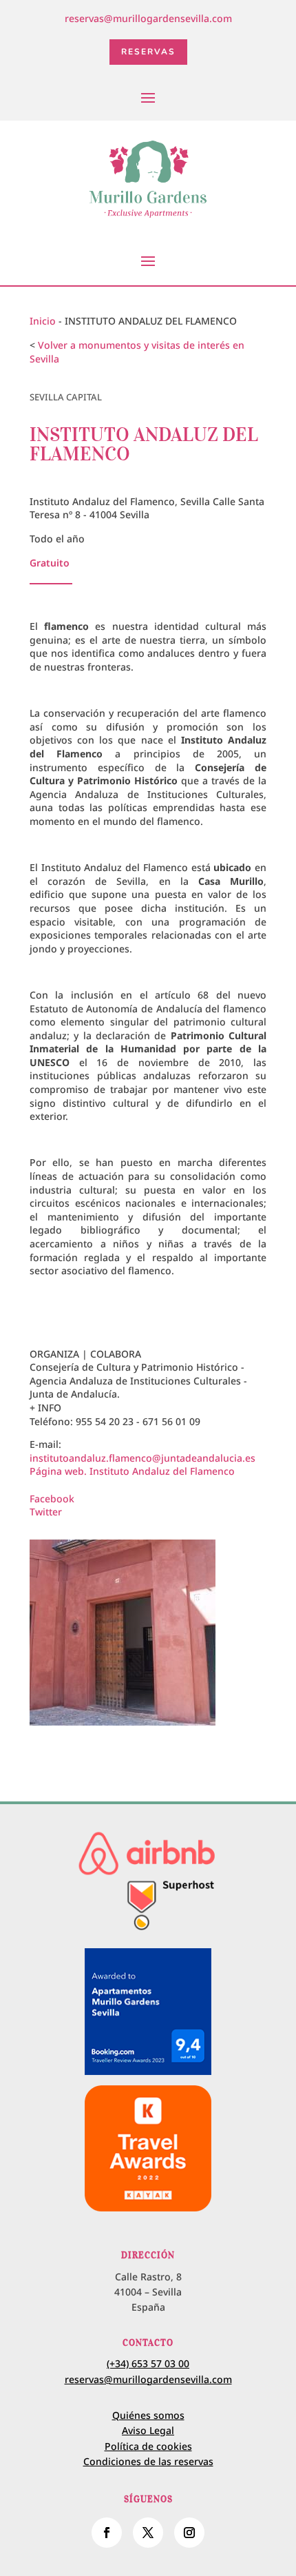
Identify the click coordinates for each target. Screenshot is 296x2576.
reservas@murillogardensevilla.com (148, 18)
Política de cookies (148, 2446)
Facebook (52, 1499)
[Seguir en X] (148, 2533)
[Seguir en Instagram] (189, 2533)
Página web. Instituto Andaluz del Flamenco (132, 1471)
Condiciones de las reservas (148, 2461)
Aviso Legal (148, 2430)
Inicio (43, 321)
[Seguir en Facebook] (107, 2533)
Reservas (148, 52)
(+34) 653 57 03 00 (148, 2363)
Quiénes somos (148, 2415)
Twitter (46, 1512)
